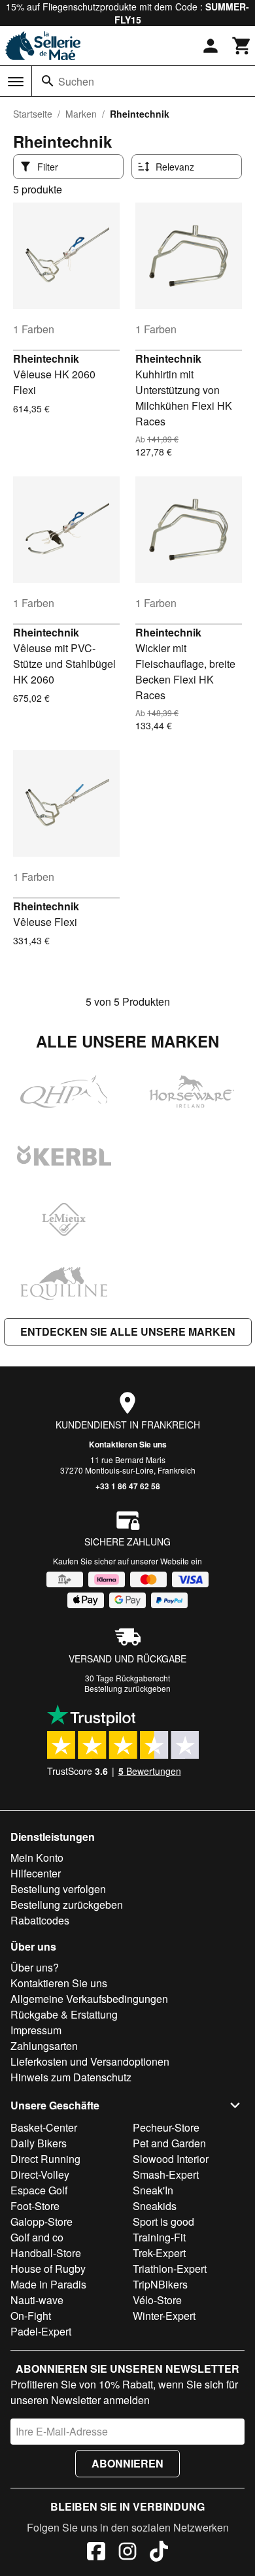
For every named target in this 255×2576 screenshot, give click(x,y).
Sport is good (163, 2221)
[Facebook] (96, 2553)
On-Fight (31, 2316)
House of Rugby (48, 2269)
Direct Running (45, 2159)
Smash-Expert (166, 2174)
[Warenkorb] (242, 46)
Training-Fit (159, 2237)
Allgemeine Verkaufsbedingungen (89, 1999)
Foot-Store (35, 2206)
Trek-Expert (159, 2253)
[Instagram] (127, 2553)
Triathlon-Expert (170, 2269)
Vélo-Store (157, 2300)
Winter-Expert (164, 2316)
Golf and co (37, 2237)
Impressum (36, 2030)
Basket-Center (44, 2127)
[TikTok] (159, 2553)
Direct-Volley (40, 2174)
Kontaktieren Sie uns (128, 1444)
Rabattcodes (40, 1920)
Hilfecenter (36, 1873)
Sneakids (155, 2206)
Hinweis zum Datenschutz (71, 2077)
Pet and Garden (169, 2143)
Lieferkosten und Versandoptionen (90, 2061)
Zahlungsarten (44, 2046)
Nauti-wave (37, 2300)
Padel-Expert (41, 2331)
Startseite (33, 114)
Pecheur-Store (166, 2127)
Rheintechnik (46, 358)
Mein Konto (37, 1858)
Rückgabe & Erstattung (64, 2014)
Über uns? (35, 1967)
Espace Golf (39, 2190)
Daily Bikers (39, 2143)
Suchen (76, 81)
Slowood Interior (171, 2159)
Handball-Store (46, 2253)
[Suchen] (48, 81)
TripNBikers (160, 2284)
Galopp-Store (42, 2221)
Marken (81, 114)
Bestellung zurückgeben (127, 1688)
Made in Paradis (48, 2284)
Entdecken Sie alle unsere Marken (128, 1331)
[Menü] (16, 82)
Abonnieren (127, 2463)
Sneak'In (153, 2190)
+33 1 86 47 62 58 (128, 1486)
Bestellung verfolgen (58, 1889)
